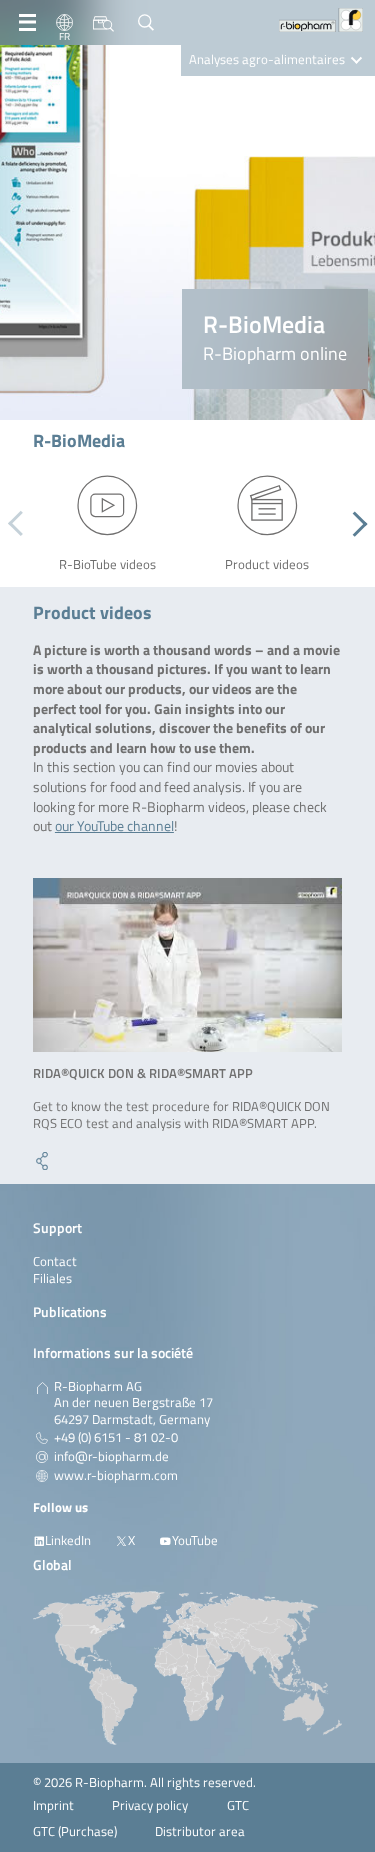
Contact (55, 1261)
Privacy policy (150, 1805)
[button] (354, 524)
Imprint (53, 1805)
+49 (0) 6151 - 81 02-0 (116, 1438)
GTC (238, 1805)
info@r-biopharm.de (111, 1457)
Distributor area (200, 1831)
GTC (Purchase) (75, 1831)
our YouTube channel (114, 825)
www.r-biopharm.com (116, 1476)
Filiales (52, 1278)
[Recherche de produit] (103, 23)
